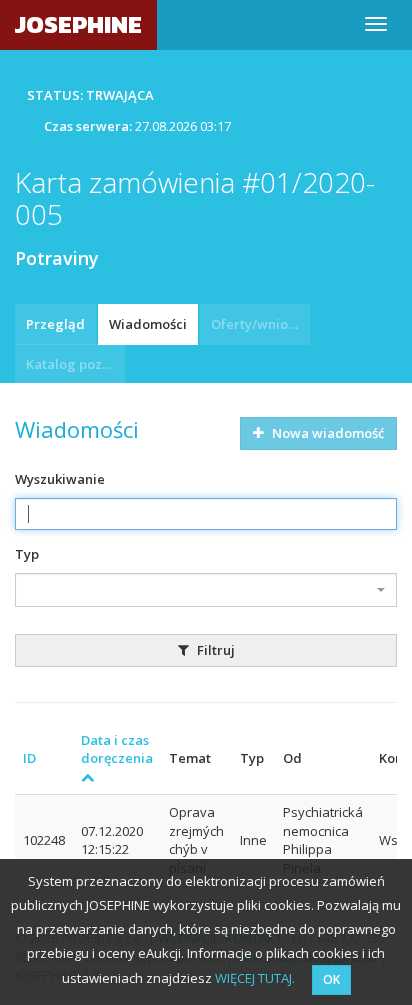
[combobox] (206, 590)
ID (29, 758)
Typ (27, 554)
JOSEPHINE (78, 24)
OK (331, 979)
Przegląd (55, 324)
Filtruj (214, 650)
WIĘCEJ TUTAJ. (255, 978)
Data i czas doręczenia (117, 749)
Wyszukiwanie (60, 479)
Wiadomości (148, 324)
